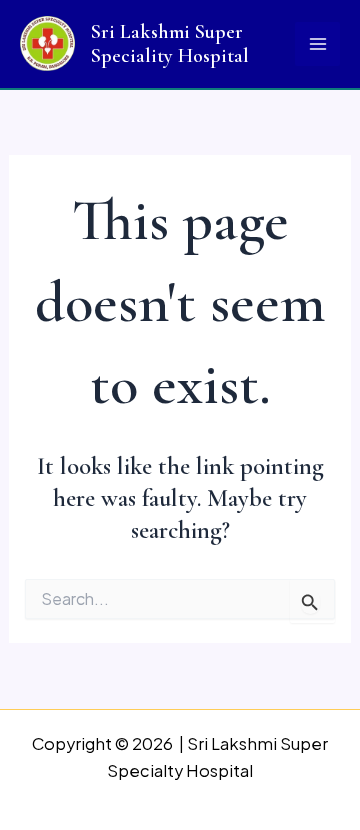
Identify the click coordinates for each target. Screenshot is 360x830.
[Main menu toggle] (317, 44)
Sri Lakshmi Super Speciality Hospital (170, 43)
